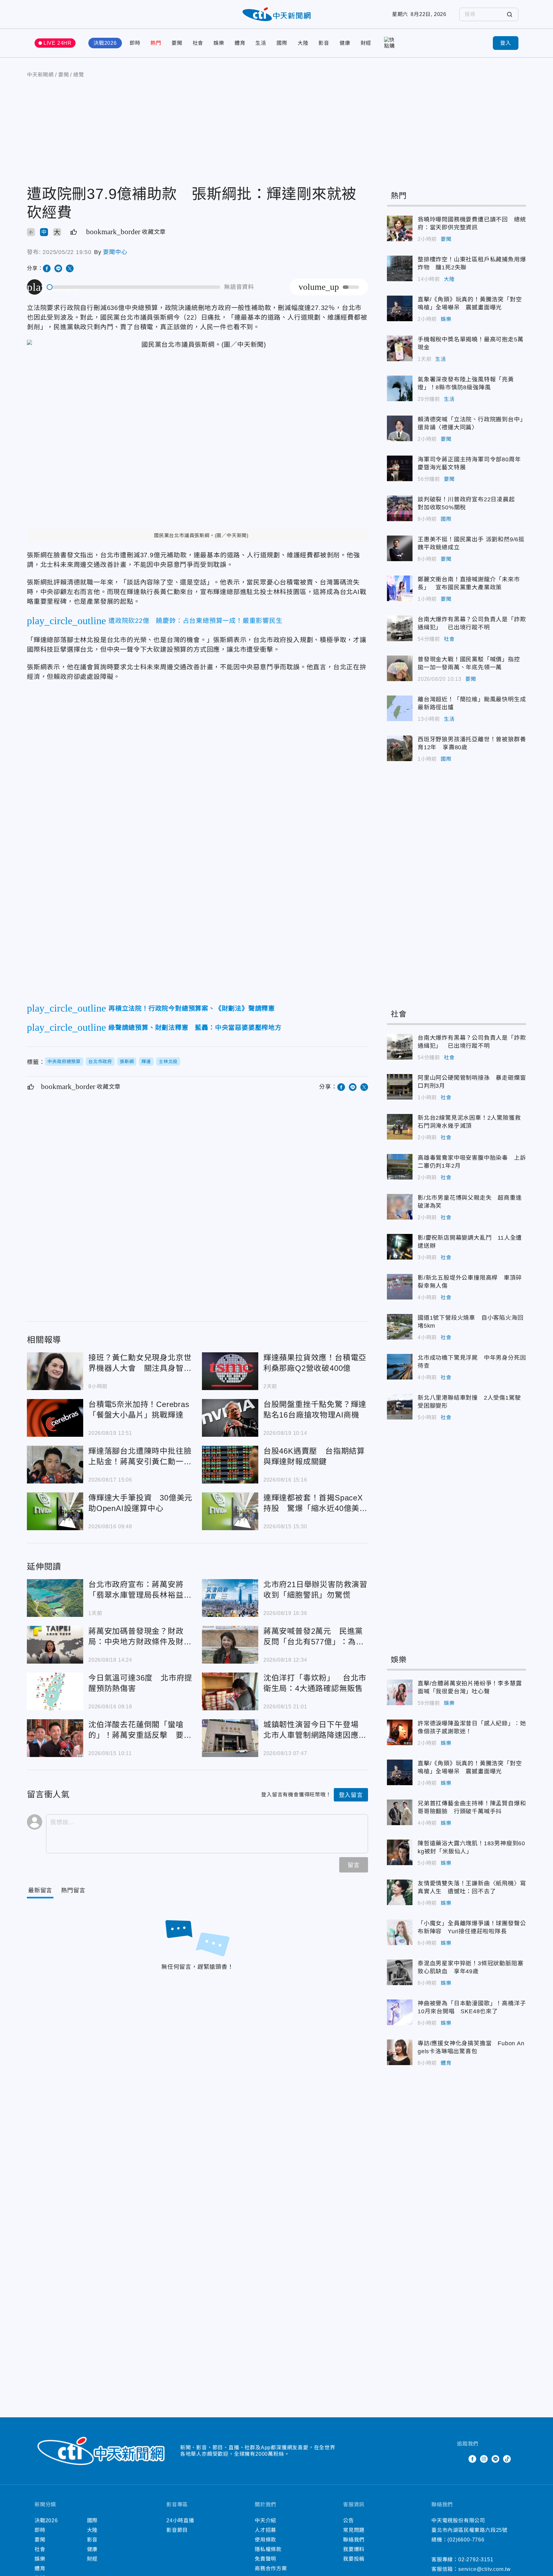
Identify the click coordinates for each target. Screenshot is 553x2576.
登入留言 (351, 1795)
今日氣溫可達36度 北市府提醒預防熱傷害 (55, 1691)
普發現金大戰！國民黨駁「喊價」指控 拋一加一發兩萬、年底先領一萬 (400, 668)
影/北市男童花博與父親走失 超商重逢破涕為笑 (400, 1207)
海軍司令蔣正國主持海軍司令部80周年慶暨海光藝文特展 (400, 468)
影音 (324, 43)
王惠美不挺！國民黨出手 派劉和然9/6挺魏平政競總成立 (400, 548)
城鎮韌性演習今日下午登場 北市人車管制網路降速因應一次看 (230, 1738)
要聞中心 (115, 252)
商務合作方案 (271, 2568)
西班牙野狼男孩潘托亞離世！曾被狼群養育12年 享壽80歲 (400, 748)
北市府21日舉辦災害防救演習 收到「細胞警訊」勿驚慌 (230, 1598)
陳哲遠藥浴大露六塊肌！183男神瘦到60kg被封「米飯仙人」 (400, 1852)
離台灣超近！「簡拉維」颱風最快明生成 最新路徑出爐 (400, 708)
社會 (198, 43)
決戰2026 (105, 43)
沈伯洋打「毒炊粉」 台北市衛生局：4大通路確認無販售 (230, 1691)
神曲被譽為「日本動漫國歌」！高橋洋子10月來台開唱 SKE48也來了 (400, 2012)
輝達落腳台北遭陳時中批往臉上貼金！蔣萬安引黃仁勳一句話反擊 (55, 1465)
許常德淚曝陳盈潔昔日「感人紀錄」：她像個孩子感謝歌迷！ (400, 1732)
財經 (366, 43)
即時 (135, 43)
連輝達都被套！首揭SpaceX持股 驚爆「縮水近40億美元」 (230, 1511)
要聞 (177, 43)
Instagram (484, 2459)
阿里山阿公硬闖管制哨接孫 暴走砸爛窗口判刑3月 (400, 1087)
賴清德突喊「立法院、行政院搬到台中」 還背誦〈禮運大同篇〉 (400, 428)
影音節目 (177, 2530)
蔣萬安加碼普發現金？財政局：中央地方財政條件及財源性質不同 (55, 1645)
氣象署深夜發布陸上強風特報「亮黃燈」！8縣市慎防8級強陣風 (400, 388)
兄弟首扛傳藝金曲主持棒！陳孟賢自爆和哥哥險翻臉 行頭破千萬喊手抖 (400, 1812)
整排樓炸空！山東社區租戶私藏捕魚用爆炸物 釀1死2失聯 (400, 268)
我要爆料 (354, 2549)
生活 (261, 43)
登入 (506, 43)
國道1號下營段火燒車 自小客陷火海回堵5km (400, 1327)
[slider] (134, 287)
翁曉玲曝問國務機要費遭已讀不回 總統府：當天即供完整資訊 (400, 228)
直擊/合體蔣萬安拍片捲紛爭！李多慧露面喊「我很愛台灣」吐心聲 (400, 1692)
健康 (345, 43)
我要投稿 (354, 2559)
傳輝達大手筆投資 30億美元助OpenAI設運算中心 (55, 1511)
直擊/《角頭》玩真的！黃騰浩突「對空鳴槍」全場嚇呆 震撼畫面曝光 (400, 308)
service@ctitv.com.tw (485, 2569)
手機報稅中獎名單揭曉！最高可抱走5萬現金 (400, 348)
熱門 (156, 43)
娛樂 (219, 43)
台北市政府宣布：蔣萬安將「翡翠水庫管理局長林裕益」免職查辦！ (55, 1598)
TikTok (507, 2459)
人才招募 (265, 2530)
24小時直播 (180, 2520)
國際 (282, 43)
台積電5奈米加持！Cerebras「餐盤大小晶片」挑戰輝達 (55, 1418)
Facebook (472, 2459)
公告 (349, 2520)
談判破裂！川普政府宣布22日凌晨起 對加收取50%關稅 (400, 508)
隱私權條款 (268, 2549)
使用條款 (265, 2540)
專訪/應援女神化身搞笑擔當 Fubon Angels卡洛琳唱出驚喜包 (400, 2052)
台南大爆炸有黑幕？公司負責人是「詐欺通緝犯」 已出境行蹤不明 (400, 628)
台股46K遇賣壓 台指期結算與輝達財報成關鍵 (230, 1465)
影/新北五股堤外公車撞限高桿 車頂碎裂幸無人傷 (400, 1287)
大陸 (303, 43)
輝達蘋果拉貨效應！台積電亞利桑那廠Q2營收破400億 (230, 1371)
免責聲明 (265, 2559)
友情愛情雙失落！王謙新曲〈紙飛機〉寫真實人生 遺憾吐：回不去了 (400, 1892)
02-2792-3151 (476, 2560)
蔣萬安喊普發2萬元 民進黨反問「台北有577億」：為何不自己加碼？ (230, 1645)
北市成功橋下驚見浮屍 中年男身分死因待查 (400, 1367)
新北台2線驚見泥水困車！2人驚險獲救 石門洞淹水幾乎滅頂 (400, 1127)
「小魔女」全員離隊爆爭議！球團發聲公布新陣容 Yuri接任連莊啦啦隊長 (400, 1932)
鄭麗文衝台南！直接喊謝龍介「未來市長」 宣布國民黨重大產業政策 (400, 588)
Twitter (461, 2459)
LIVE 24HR (58, 43)
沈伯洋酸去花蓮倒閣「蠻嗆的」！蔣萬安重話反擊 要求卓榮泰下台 (55, 1738)
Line (495, 2459)
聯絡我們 (354, 2540)
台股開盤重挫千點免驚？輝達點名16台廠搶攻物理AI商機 (230, 1418)
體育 (240, 43)
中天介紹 (265, 2520)
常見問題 (354, 2530)
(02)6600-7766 (466, 2540)
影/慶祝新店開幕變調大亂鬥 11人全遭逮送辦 (400, 1247)
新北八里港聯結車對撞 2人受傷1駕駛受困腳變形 (400, 1407)
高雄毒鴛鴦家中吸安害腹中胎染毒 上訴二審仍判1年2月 (400, 1167)
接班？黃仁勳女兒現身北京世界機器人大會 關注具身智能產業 (55, 1371)
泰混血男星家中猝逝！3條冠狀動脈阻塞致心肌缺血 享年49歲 (400, 1972)
